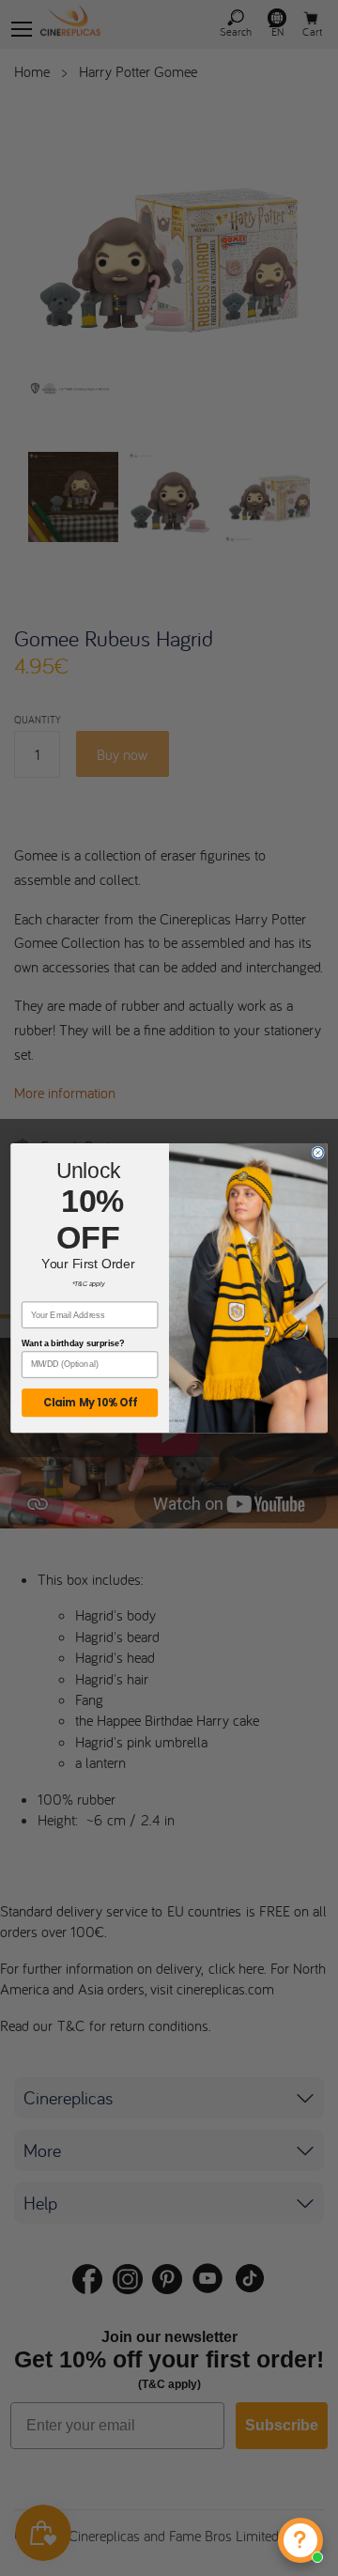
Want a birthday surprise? (73, 1343)
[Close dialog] (318, 1152)
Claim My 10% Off (90, 1403)
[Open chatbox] (300, 2540)
